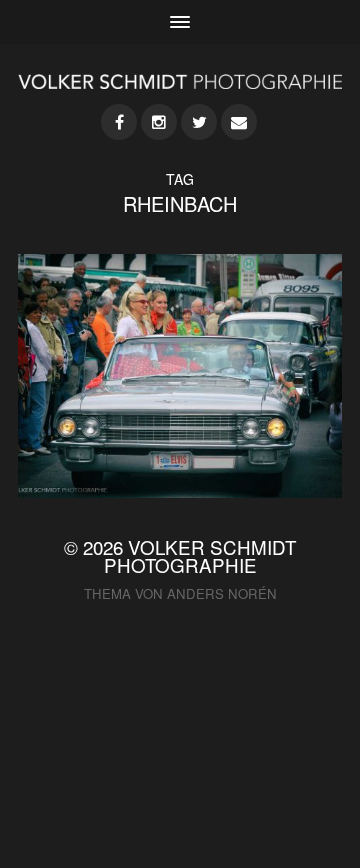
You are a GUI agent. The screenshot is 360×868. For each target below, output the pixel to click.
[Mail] (239, 122)
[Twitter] (199, 122)
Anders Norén (222, 593)
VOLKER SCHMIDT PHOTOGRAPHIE (200, 556)
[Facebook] (119, 122)
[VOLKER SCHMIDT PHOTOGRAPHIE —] (180, 81)
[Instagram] (159, 122)
